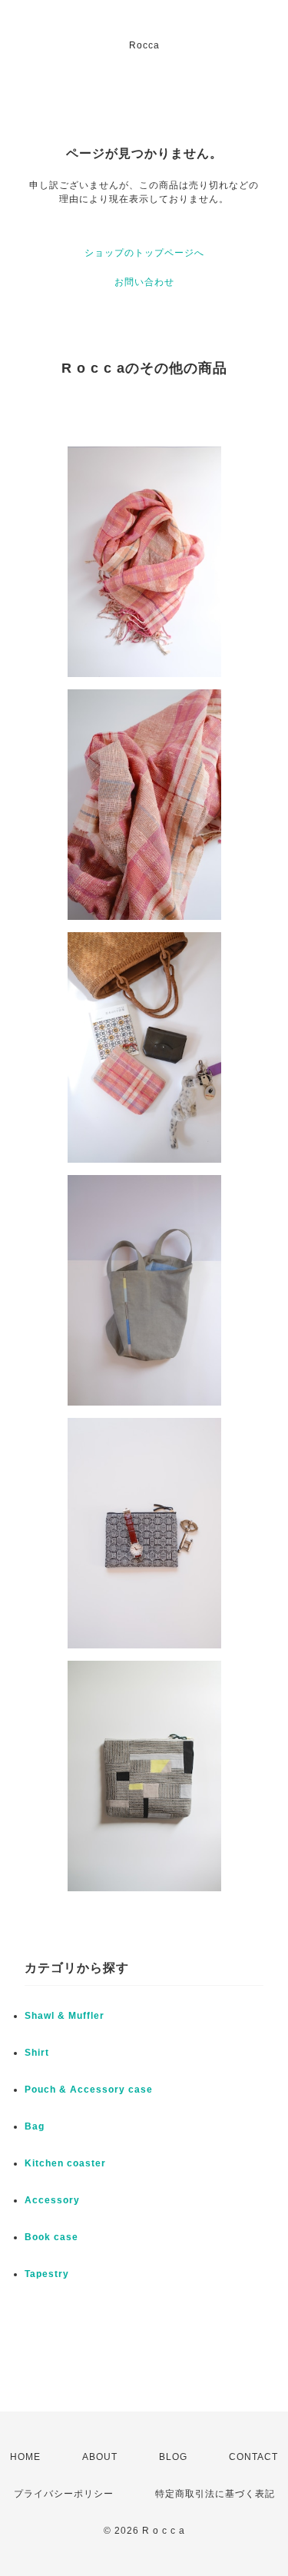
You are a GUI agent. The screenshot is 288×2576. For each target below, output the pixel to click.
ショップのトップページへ (144, 253)
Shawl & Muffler (65, 2016)
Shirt (37, 2053)
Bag (35, 2126)
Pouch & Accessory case (90, 2090)
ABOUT (100, 2457)
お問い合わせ (144, 282)
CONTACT (253, 2457)
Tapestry (47, 2274)
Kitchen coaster (65, 2163)
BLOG (173, 2457)
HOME (25, 2457)
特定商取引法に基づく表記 (215, 2494)
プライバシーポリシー (64, 2494)
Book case (51, 2237)
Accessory (52, 2200)
